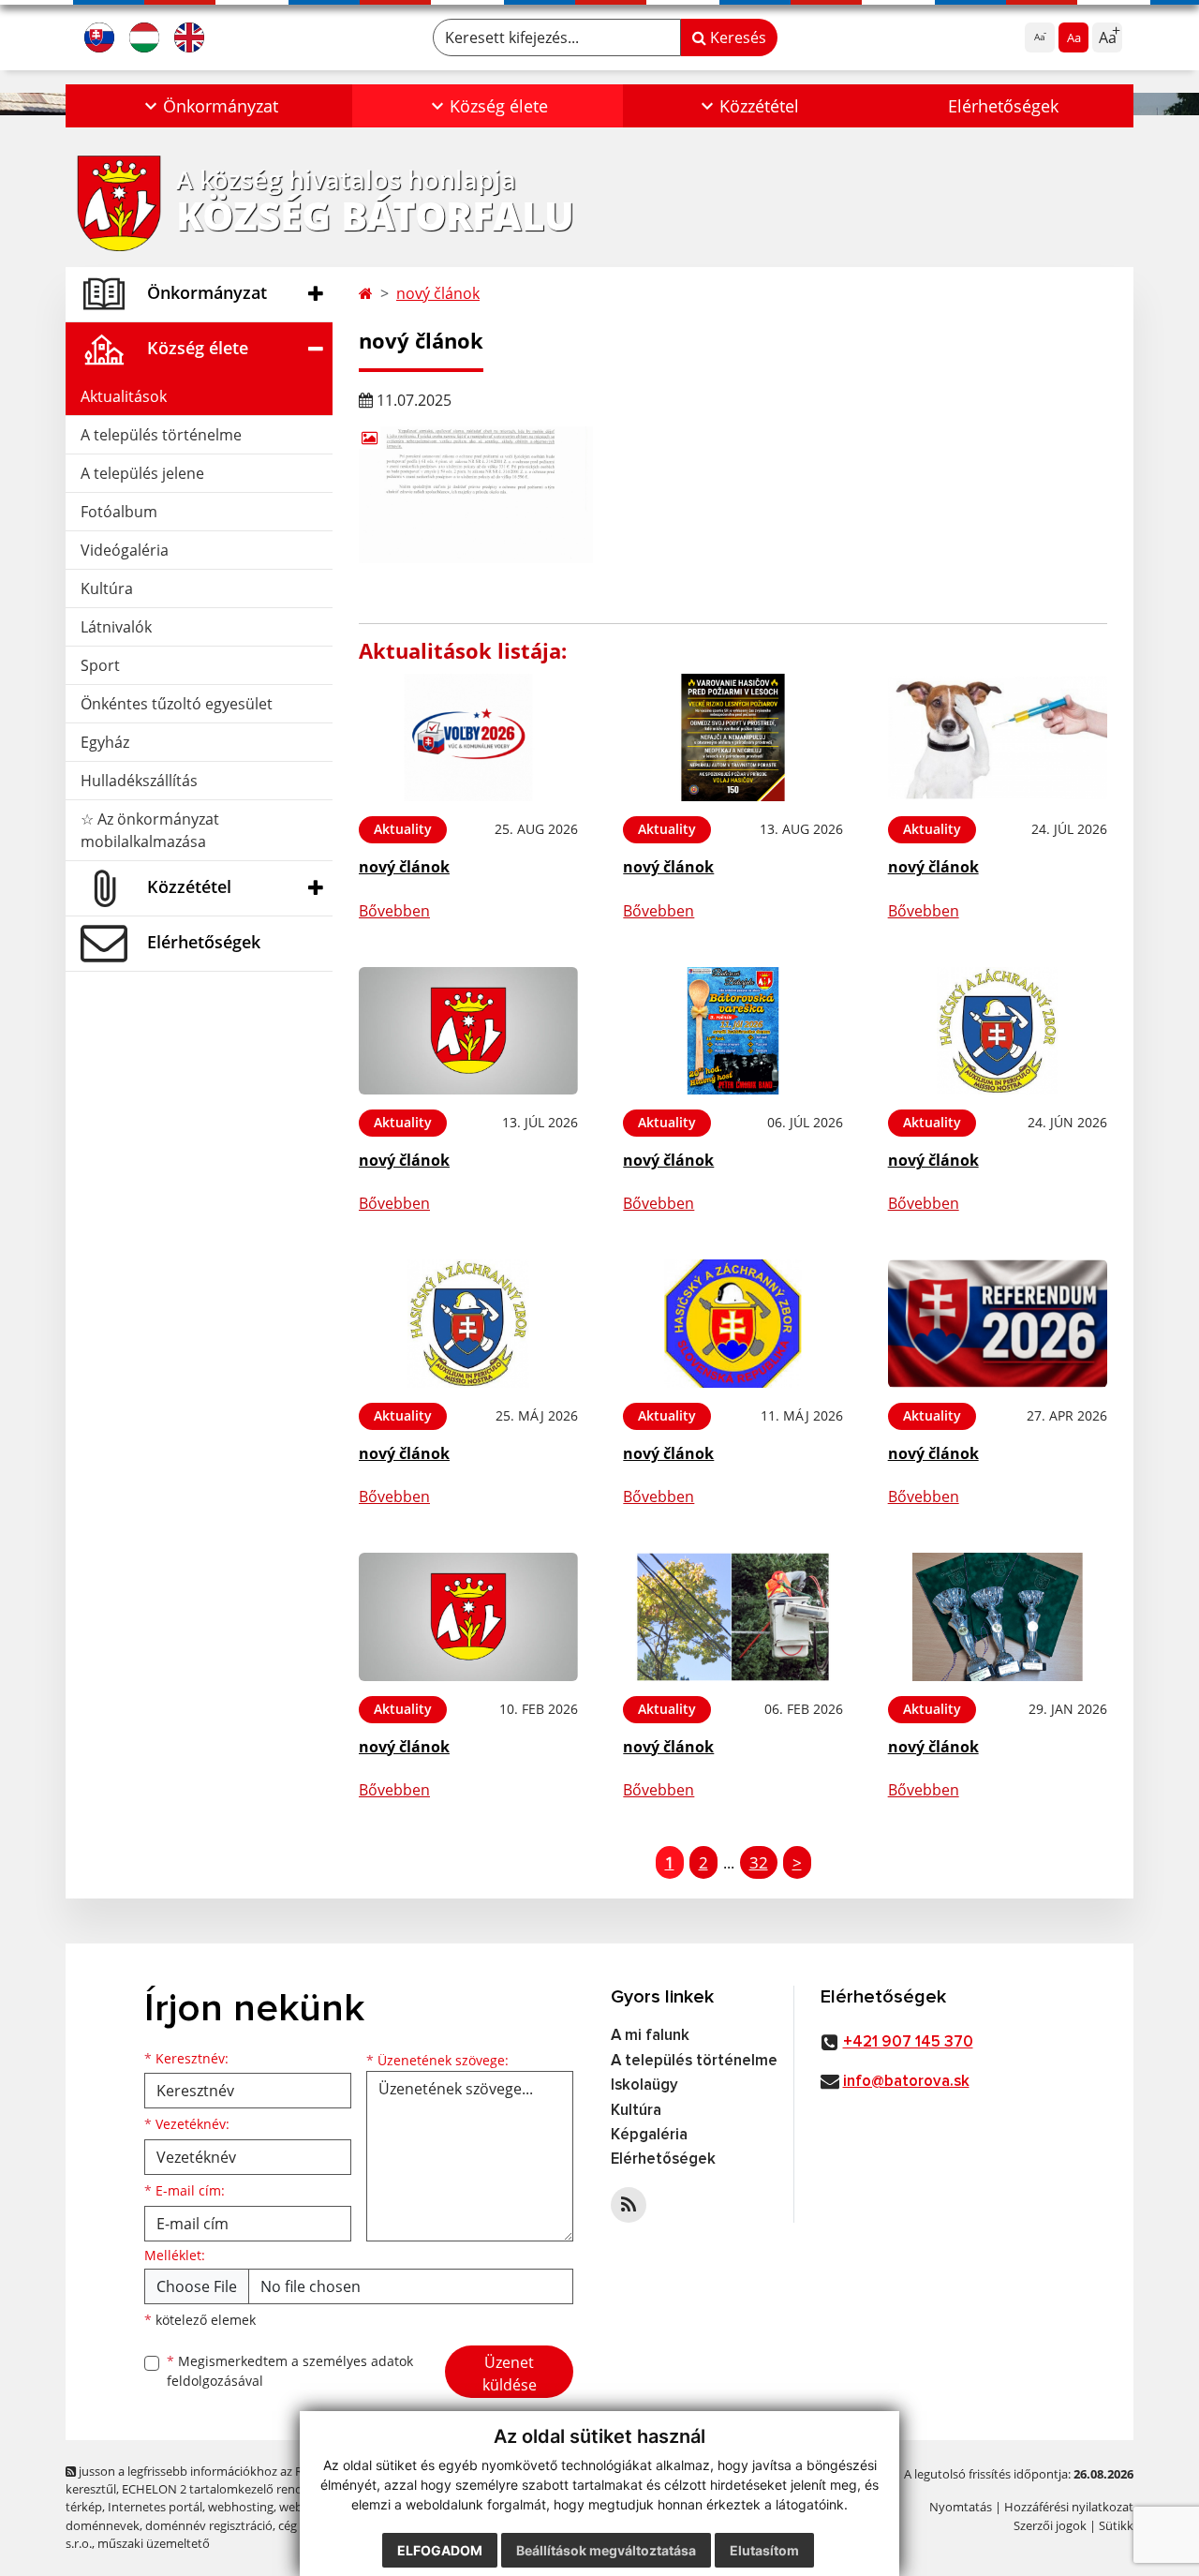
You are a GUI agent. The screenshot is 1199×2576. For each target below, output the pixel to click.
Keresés (736, 37)
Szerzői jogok (1050, 2525)
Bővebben (394, 911)
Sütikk (1116, 2525)
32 (759, 1862)
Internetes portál (155, 2507)
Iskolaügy (644, 2085)
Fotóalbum (119, 512)
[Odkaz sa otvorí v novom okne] (629, 2205)
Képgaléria (649, 2135)
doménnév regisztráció (209, 2525)
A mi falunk (650, 2036)
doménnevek (103, 2525)
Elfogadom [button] (440, 2550)
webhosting (241, 2507)
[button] (209, 106)
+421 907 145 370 (908, 2042)
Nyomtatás (961, 2507)
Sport (100, 665)
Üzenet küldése (510, 2374)
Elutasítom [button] (764, 2550)
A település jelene (142, 473)
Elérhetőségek (1003, 106)
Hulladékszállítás (139, 781)
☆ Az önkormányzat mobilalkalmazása (150, 830)
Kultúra (107, 588)
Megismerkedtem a (290, 2371)
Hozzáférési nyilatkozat (1069, 2507)
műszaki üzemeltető (154, 2543)
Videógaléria (125, 550)
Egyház (105, 742)
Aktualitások (124, 396)
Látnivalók (116, 627)
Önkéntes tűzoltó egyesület (177, 704)
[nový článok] (468, 738)
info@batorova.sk (906, 2082)
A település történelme (161, 435)
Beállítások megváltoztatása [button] (606, 2550)
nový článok (438, 293)
